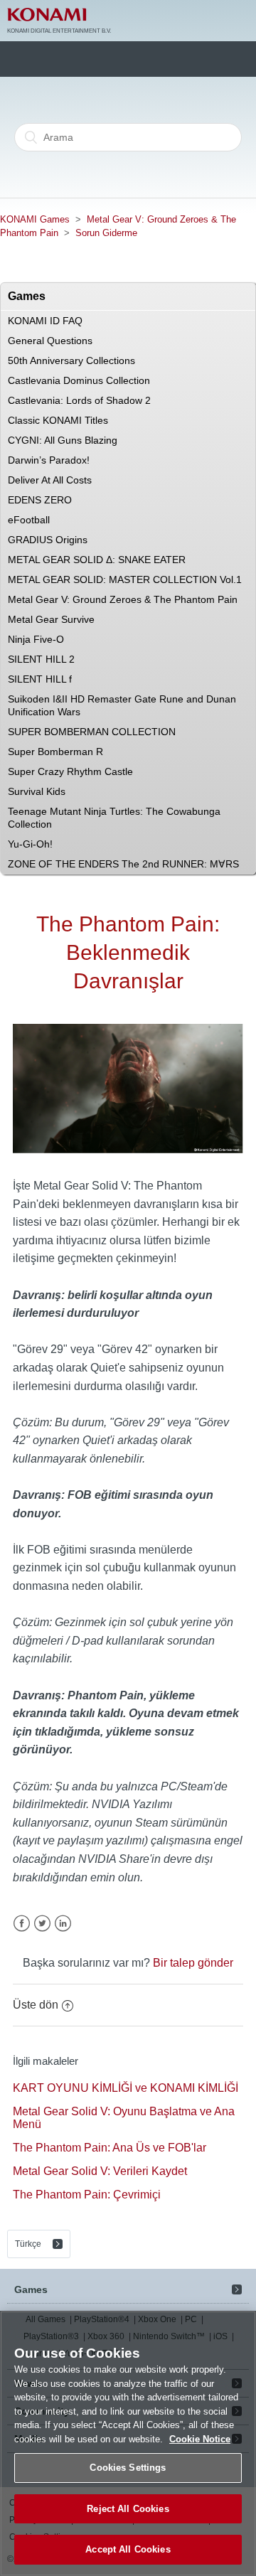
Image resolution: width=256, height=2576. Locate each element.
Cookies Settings (128, 2468)
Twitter (42, 1924)
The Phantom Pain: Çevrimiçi (87, 2195)
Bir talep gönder (193, 1963)
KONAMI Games (35, 219)
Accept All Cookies (128, 2549)
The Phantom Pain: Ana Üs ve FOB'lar (110, 2148)
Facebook (22, 1924)
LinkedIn (63, 1924)
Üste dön (36, 2005)
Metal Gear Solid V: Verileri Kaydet (100, 2171)
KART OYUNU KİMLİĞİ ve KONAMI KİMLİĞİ (126, 2088)
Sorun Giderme (106, 233)
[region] (128, 2443)
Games (31, 2289)
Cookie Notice (200, 2439)
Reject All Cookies (128, 2509)
